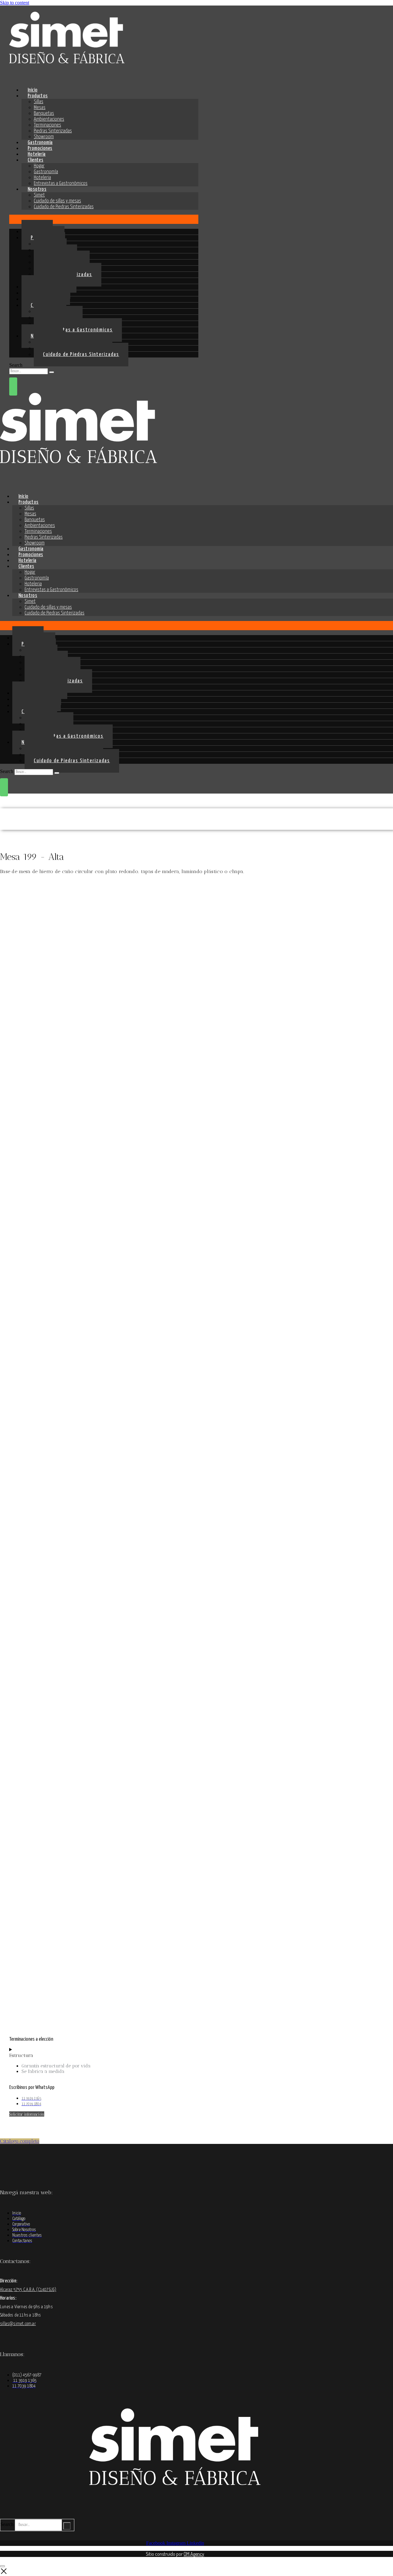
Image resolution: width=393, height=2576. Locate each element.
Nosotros (37, 189)
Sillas (39, 102)
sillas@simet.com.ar (18, 2324)
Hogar (39, 166)
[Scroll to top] (2, 2566)
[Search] (52, 372)
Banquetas (44, 113)
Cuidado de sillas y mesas (57, 201)
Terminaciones (47, 125)
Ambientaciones (49, 119)
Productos (38, 96)
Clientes (35, 160)
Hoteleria (42, 178)
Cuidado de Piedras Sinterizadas (64, 207)
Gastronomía (46, 172)
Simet (39, 195)
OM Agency (194, 2554)
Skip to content (15, 3)
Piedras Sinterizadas (53, 131)
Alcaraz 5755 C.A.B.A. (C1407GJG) (28, 2290)
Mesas (40, 108)
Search (16, 365)
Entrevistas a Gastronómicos (61, 183)
